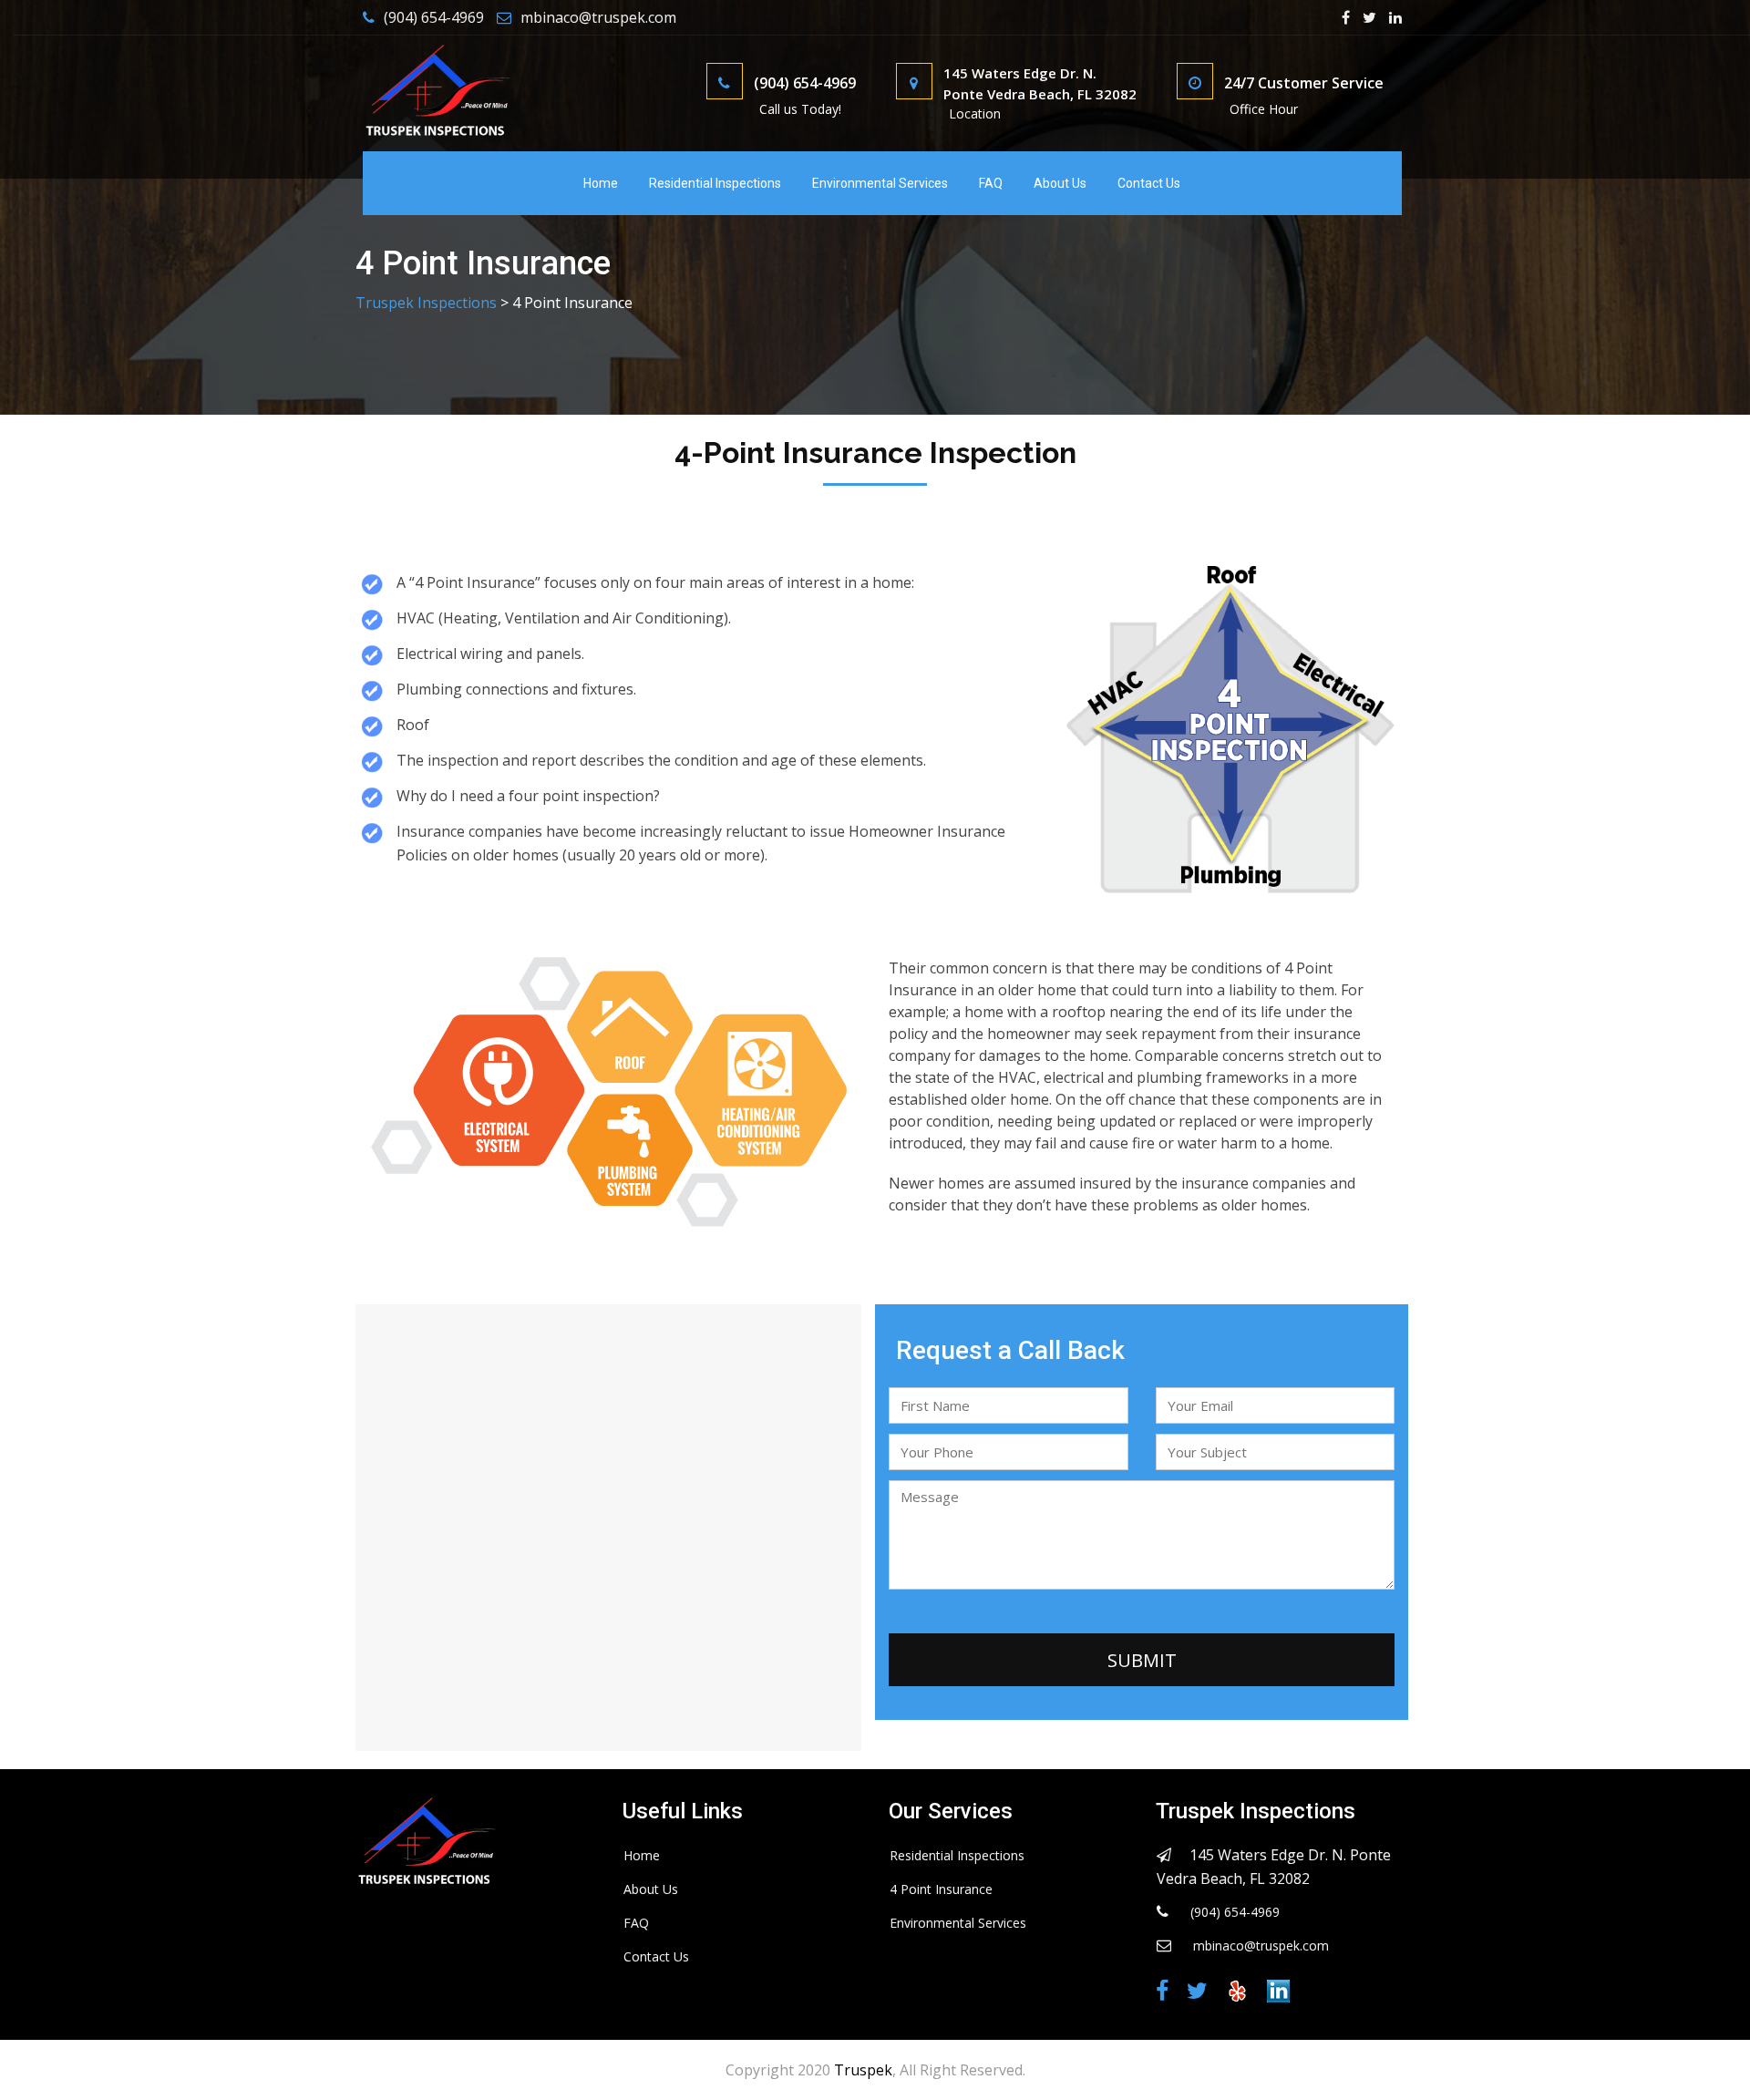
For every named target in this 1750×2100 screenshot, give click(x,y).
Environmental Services (880, 183)
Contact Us (1149, 183)
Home (601, 183)
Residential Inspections (715, 183)
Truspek (863, 2070)
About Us (1060, 183)
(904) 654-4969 (434, 17)
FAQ (991, 183)
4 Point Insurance (941, 1889)
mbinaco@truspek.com (598, 17)
